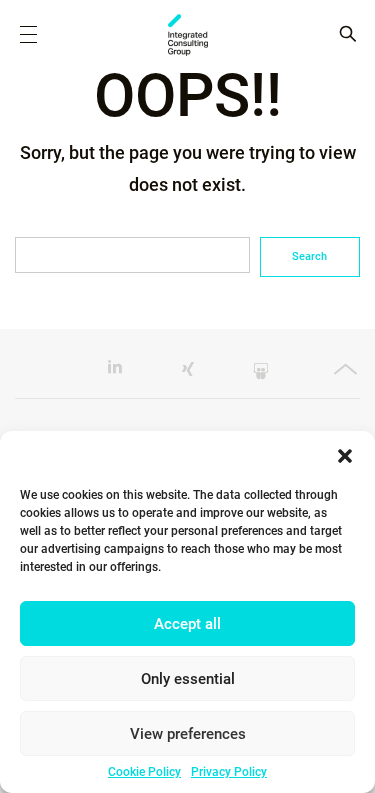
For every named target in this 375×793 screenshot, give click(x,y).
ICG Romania (188, 35)
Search (309, 256)
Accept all (187, 624)
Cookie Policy (144, 772)
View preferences (188, 734)
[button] (345, 456)
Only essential (188, 679)
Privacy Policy (229, 772)
